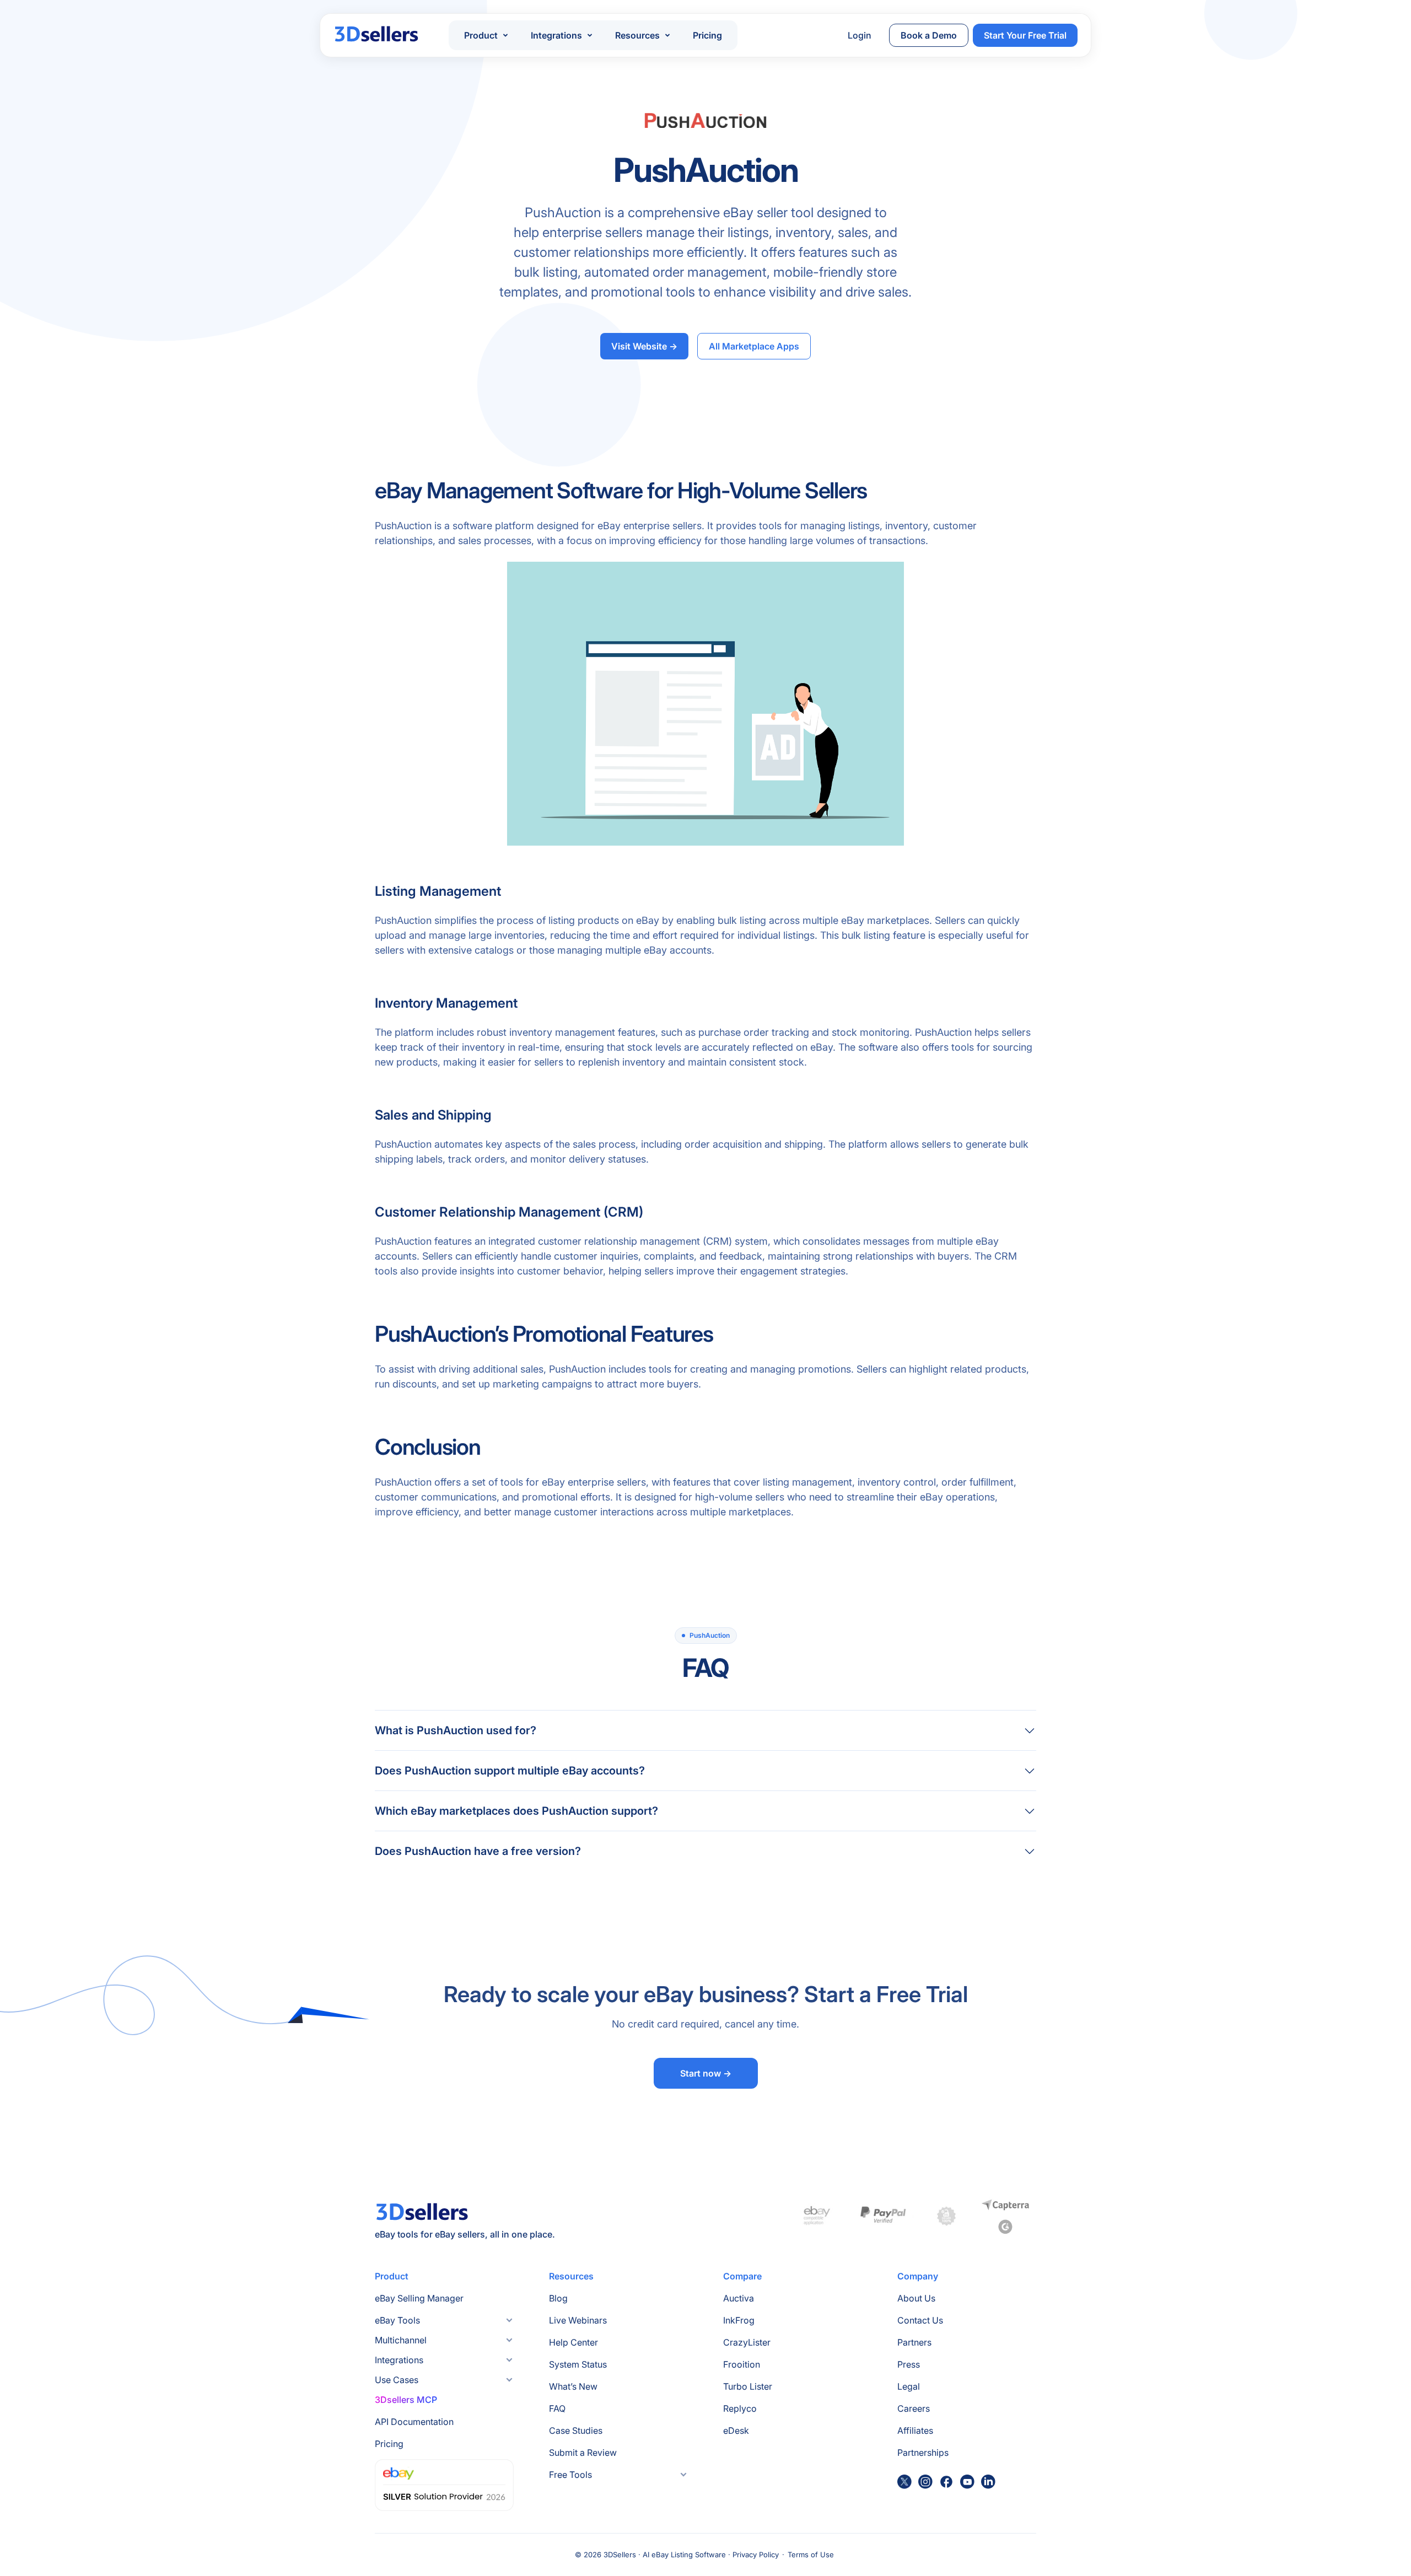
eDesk (736, 2430)
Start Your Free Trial (1025, 35)
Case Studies (576, 2430)
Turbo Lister (748, 2386)
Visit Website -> (644, 346)
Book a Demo (929, 35)
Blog (558, 2298)
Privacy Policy (756, 2555)
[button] (486, 35)
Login (860, 35)
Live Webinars (578, 2320)
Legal (909, 2386)
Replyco (740, 2408)
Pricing (707, 35)
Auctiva (739, 2298)
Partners (914, 2342)
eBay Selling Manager (419, 2298)
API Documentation (414, 2422)
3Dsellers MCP (406, 2400)
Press (909, 2364)
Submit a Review (583, 2453)
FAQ (557, 2408)
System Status (578, 2364)
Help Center (573, 2342)
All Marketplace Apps (754, 346)
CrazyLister (747, 2342)
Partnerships (923, 2453)
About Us (916, 2298)
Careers (914, 2408)
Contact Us (920, 2320)
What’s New (573, 2386)
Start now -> (706, 2073)
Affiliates (915, 2430)
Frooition (742, 2364)
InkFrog (739, 2320)
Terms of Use (811, 2555)
